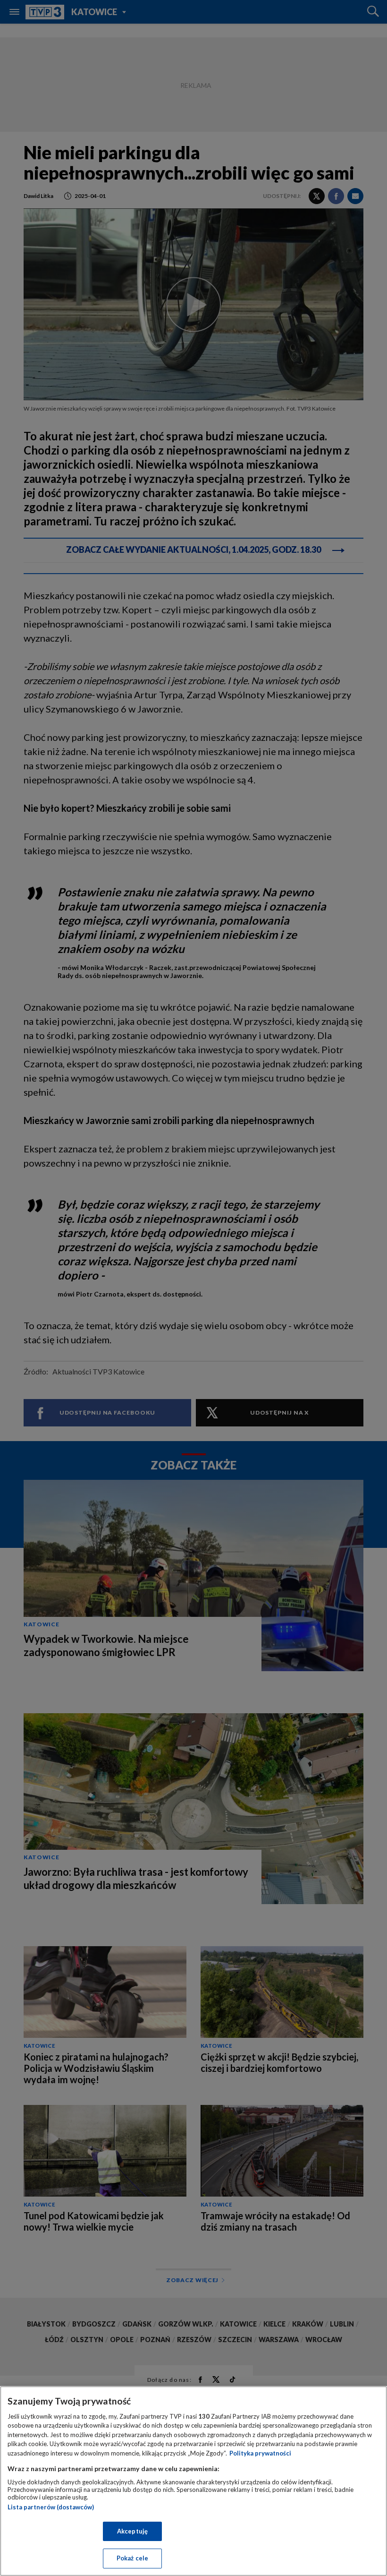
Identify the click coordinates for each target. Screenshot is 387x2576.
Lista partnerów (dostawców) (51, 2507)
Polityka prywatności (260, 2453)
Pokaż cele (132, 2558)
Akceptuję (132, 2531)
